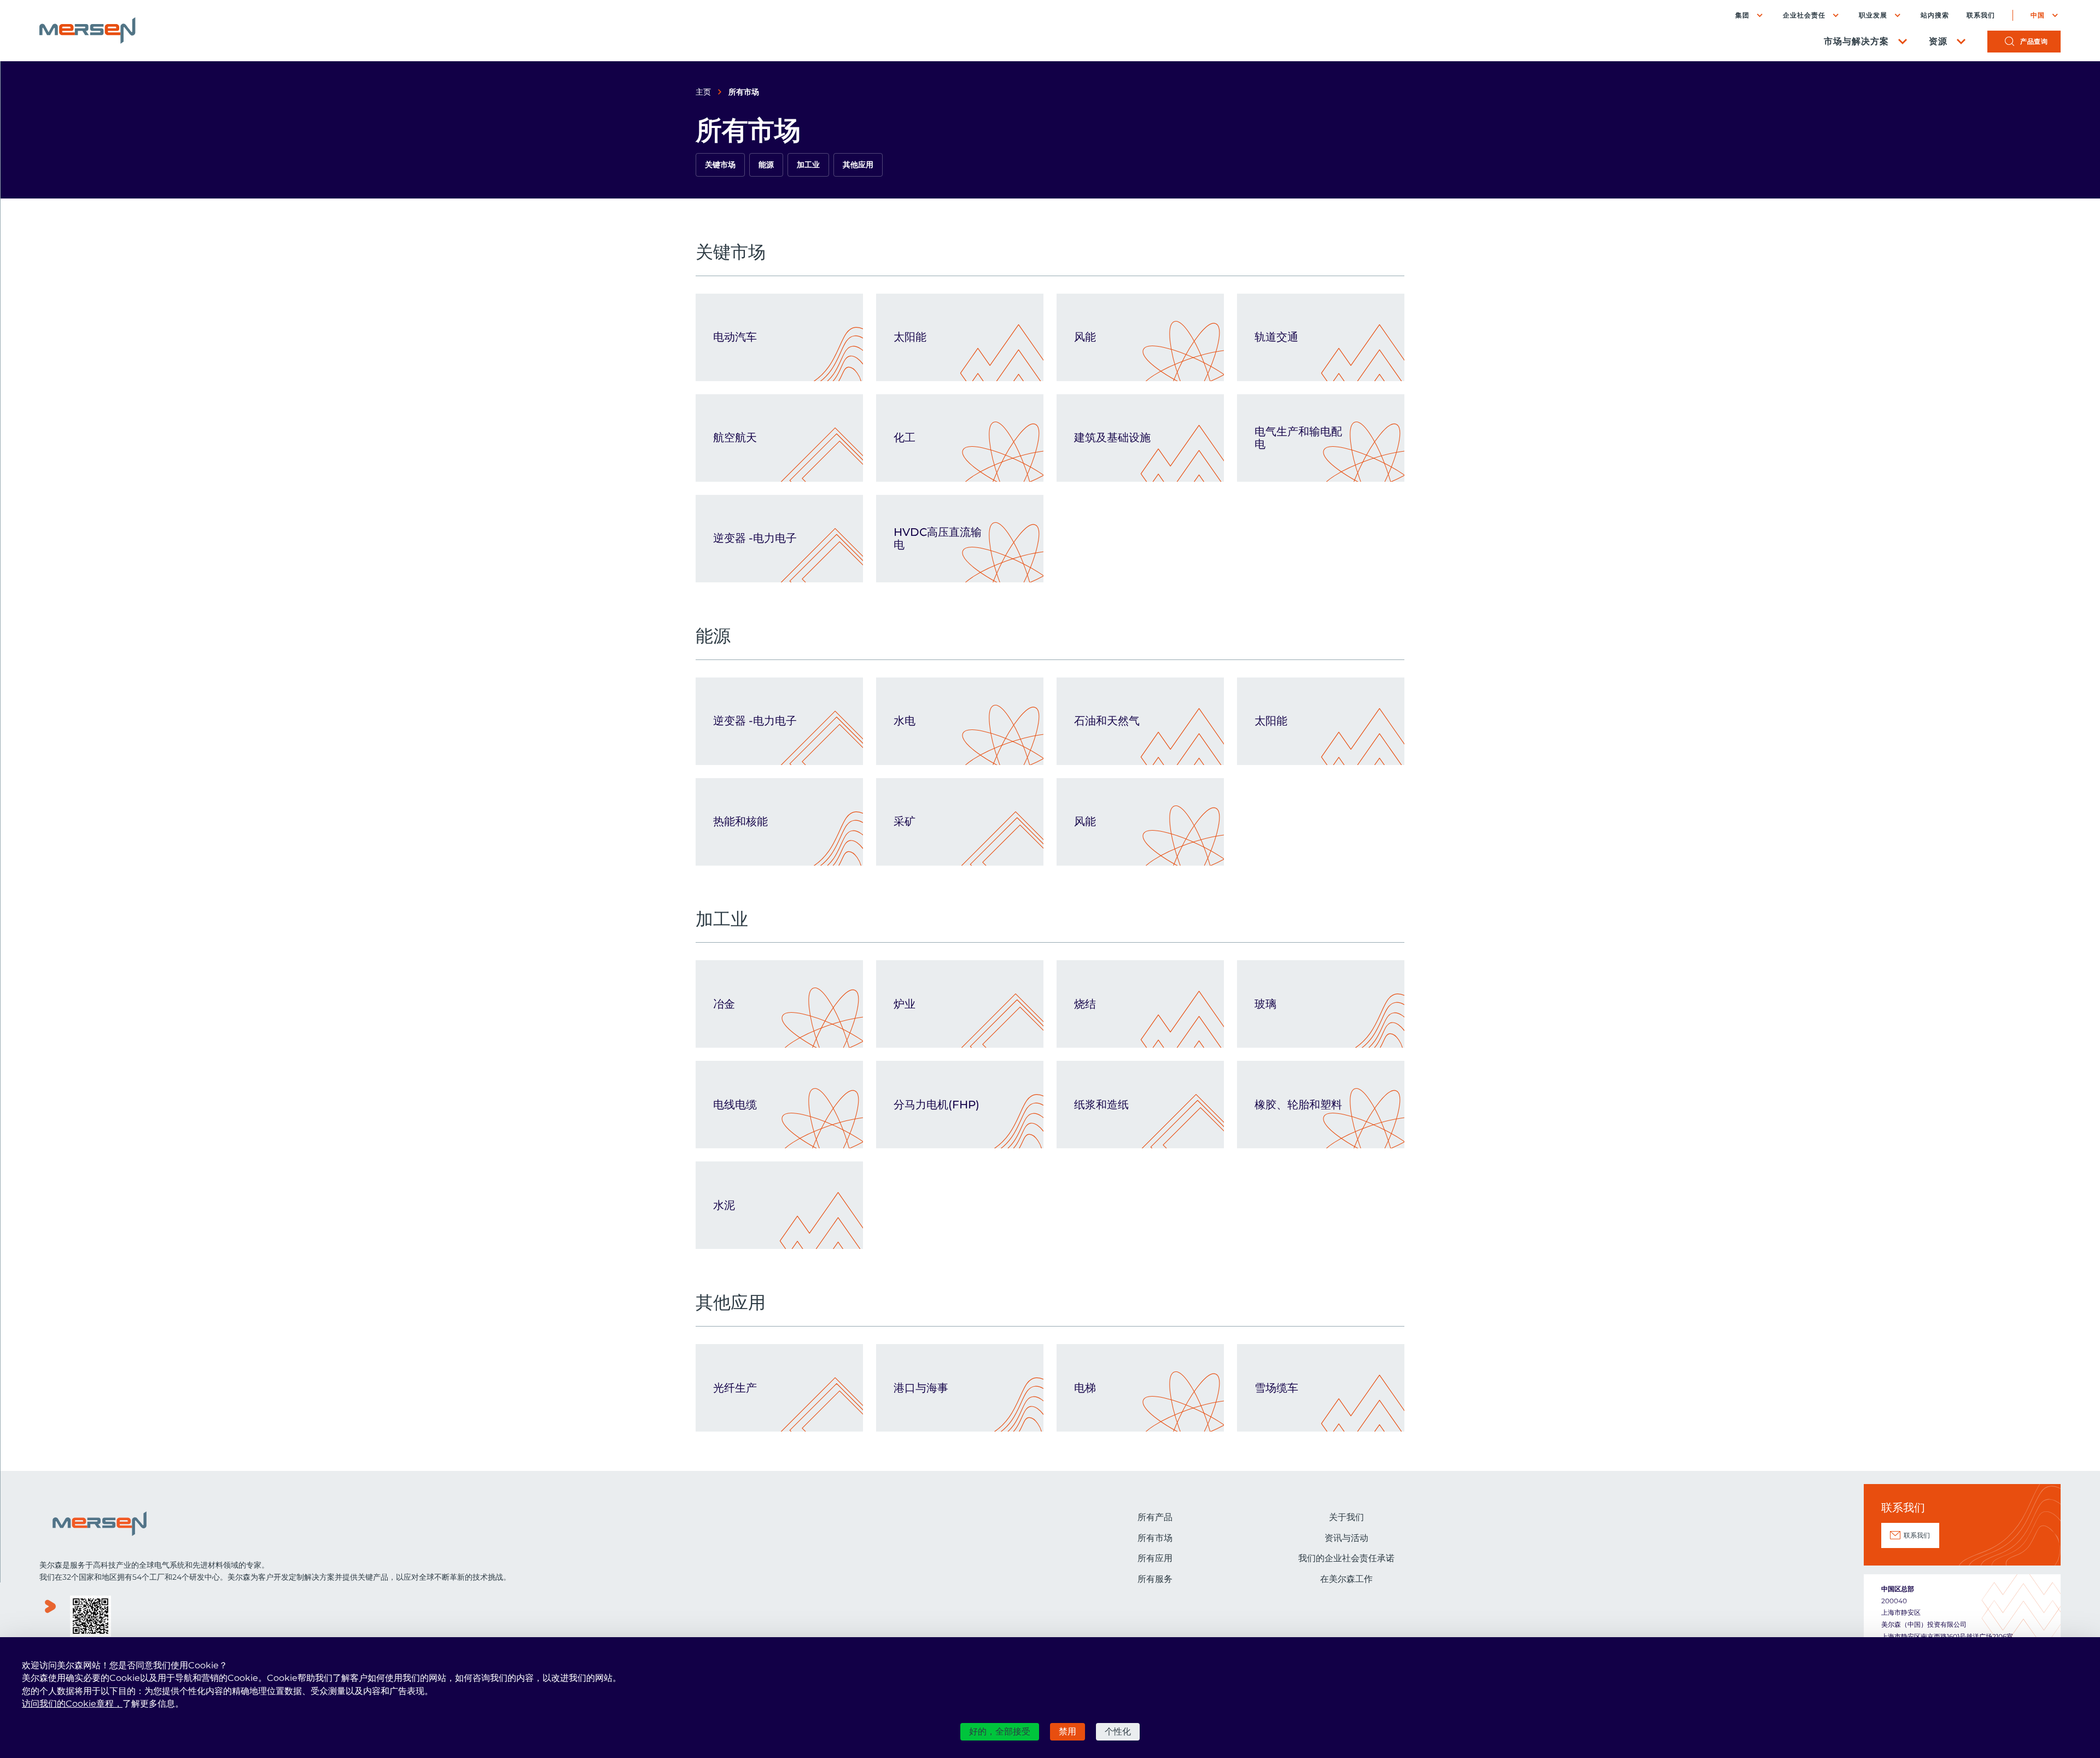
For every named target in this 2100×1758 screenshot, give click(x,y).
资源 (1938, 41)
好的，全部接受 (1000, 1731)
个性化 (1118, 1731)
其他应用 (858, 165)
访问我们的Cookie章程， (72, 1704)
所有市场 (1155, 1538)
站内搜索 (1935, 15)
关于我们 (1346, 1517)
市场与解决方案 (1856, 41)
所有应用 (1155, 1558)
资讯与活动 (1346, 1538)
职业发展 (1873, 15)
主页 (703, 92)
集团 (1742, 15)
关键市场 (720, 165)
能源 (766, 165)
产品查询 (2034, 41)
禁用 (1067, 1731)
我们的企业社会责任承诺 (1346, 1558)
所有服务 (1155, 1579)
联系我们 (1981, 15)
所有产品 (1155, 1517)
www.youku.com (50, 1617)
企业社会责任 (1804, 15)
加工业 (808, 165)
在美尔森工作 (1346, 1579)
